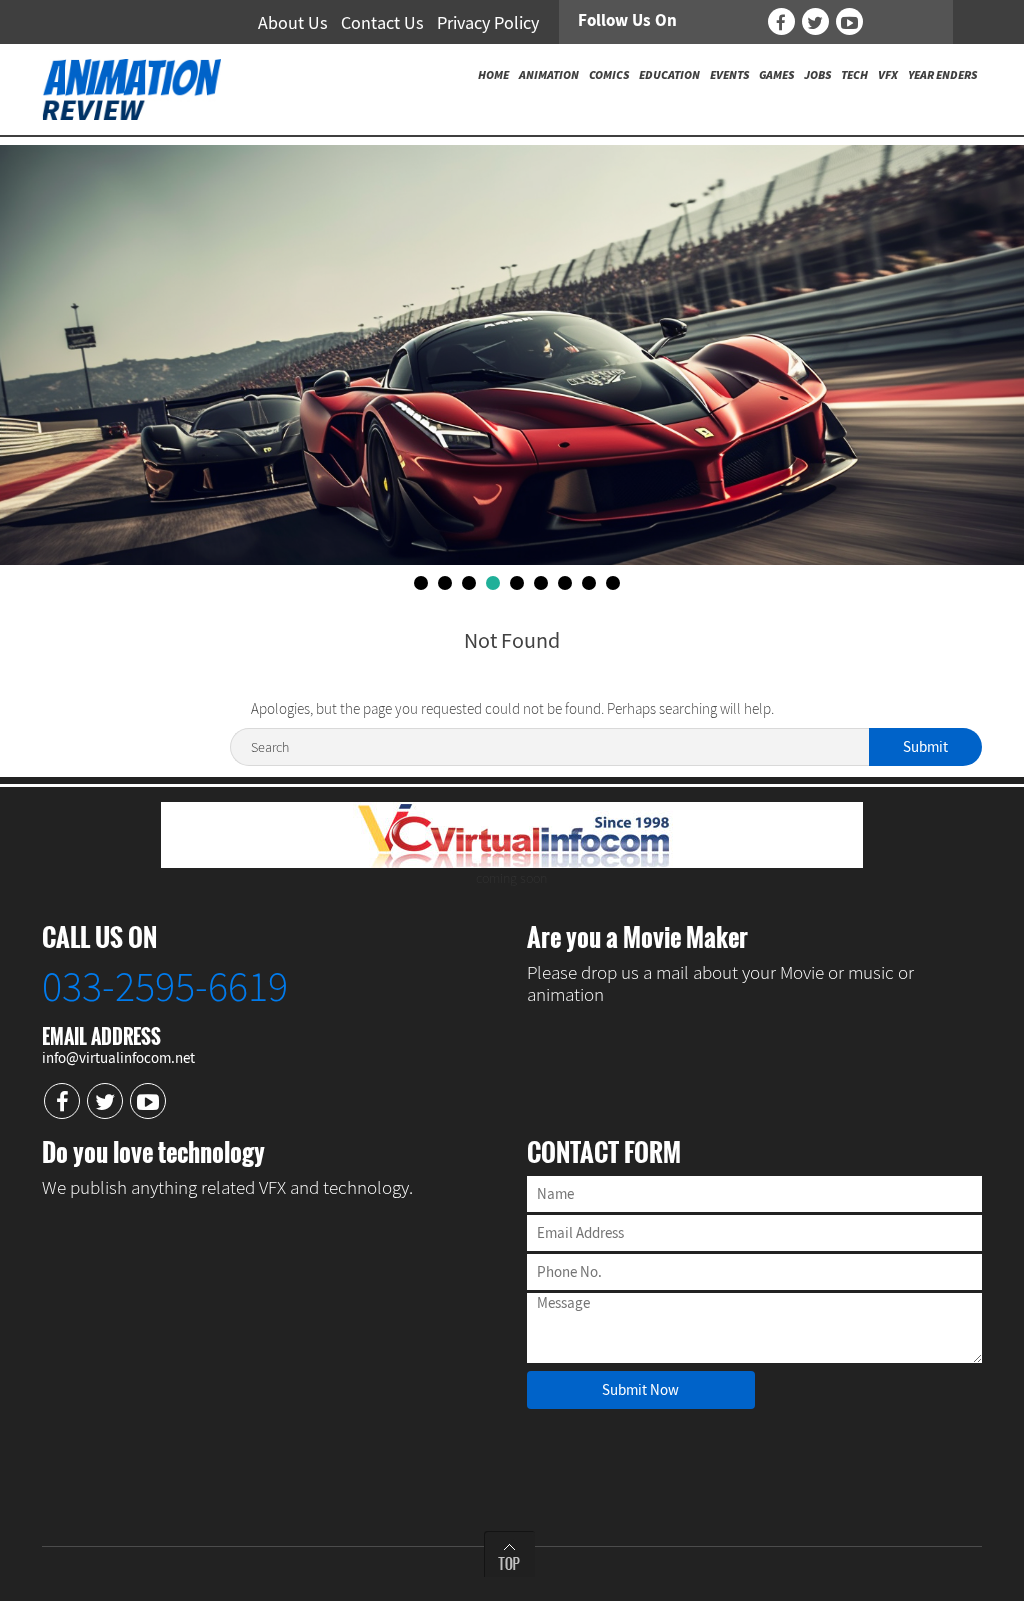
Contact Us (382, 22)
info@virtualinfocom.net (118, 1057)
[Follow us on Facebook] (781, 21)
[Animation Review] (131, 88)
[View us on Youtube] (849, 21)
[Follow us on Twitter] (815, 21)
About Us (293, 22)
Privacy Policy (488, 22)
